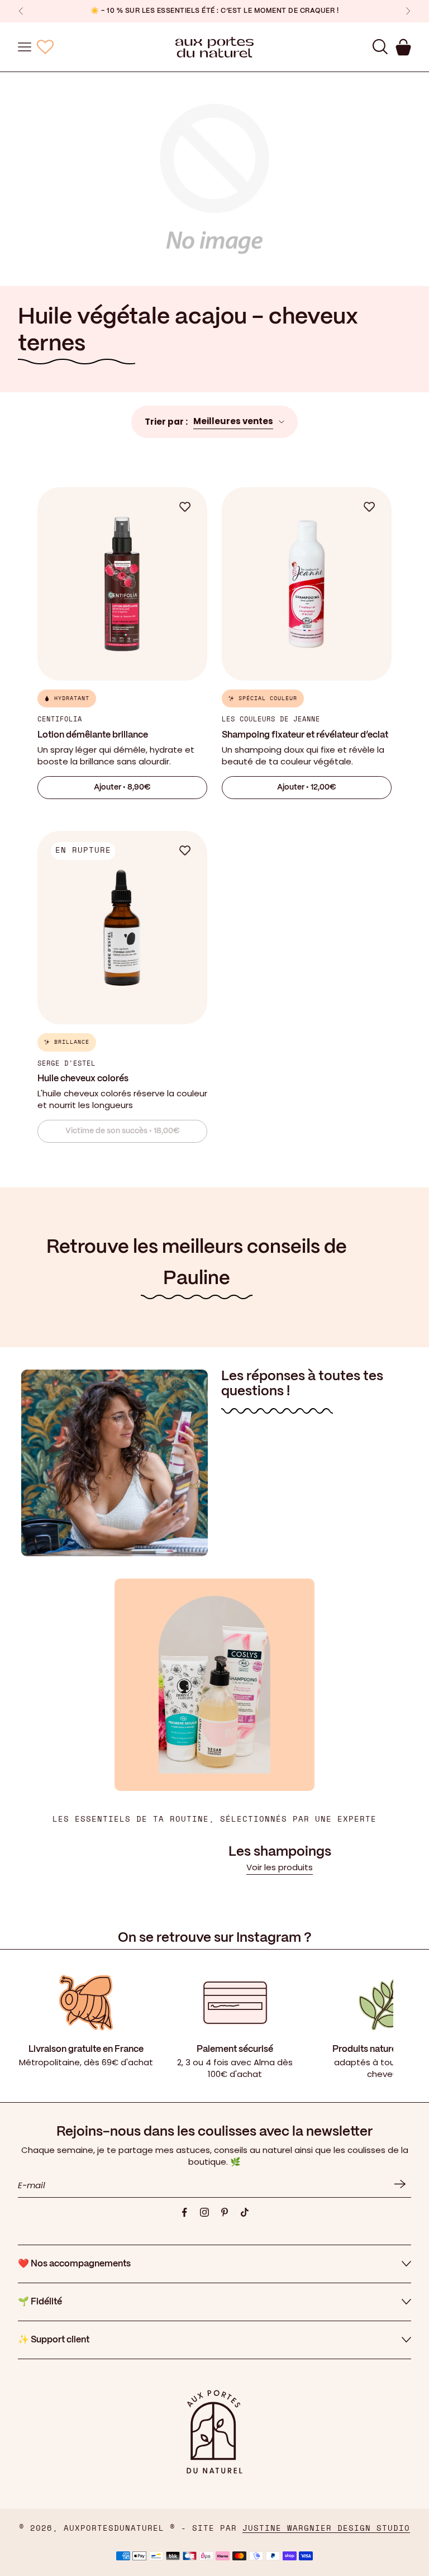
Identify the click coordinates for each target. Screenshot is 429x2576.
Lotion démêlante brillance (93, 735)
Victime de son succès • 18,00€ (123, 1131)
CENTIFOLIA (60, 719)
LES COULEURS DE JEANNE (271, 719)
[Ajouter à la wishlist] (190, 507)
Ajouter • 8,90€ (122, 787)
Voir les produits (280, 1867)
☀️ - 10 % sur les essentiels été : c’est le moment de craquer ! (214, 11)
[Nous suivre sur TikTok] (245, 2212)
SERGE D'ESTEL (66, 1063)
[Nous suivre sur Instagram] (204, 2212)
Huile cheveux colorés (83, 1079)
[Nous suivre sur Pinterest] (225, 2212)
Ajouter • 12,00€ (307, 787)
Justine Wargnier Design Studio (326, 2529)
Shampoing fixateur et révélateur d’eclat (305, 735)
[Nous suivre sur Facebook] (184, 2212)
